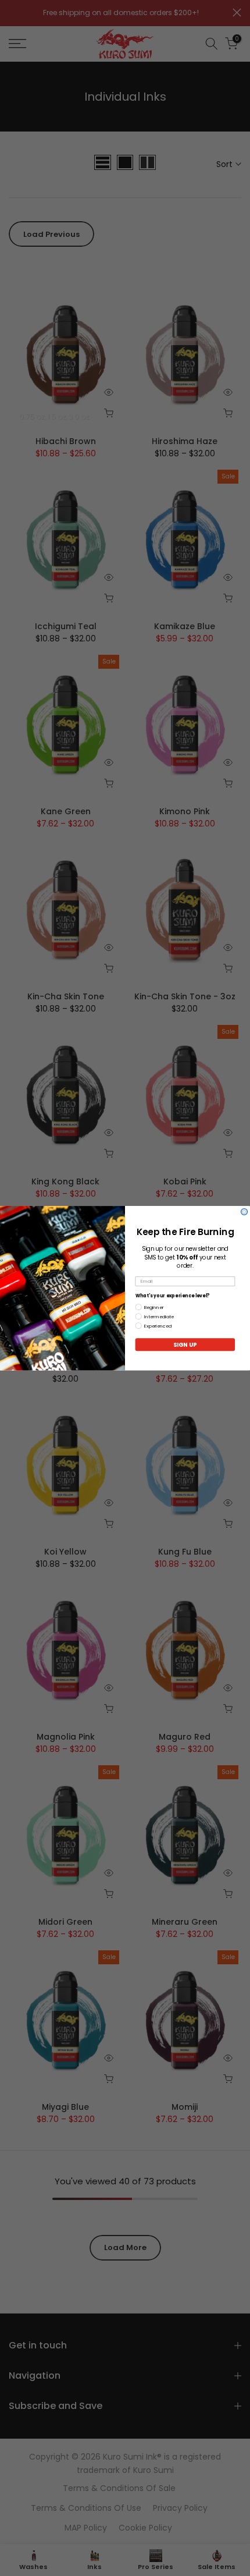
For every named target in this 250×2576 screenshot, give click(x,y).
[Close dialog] (244, 1211)
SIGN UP (185, 1344)
